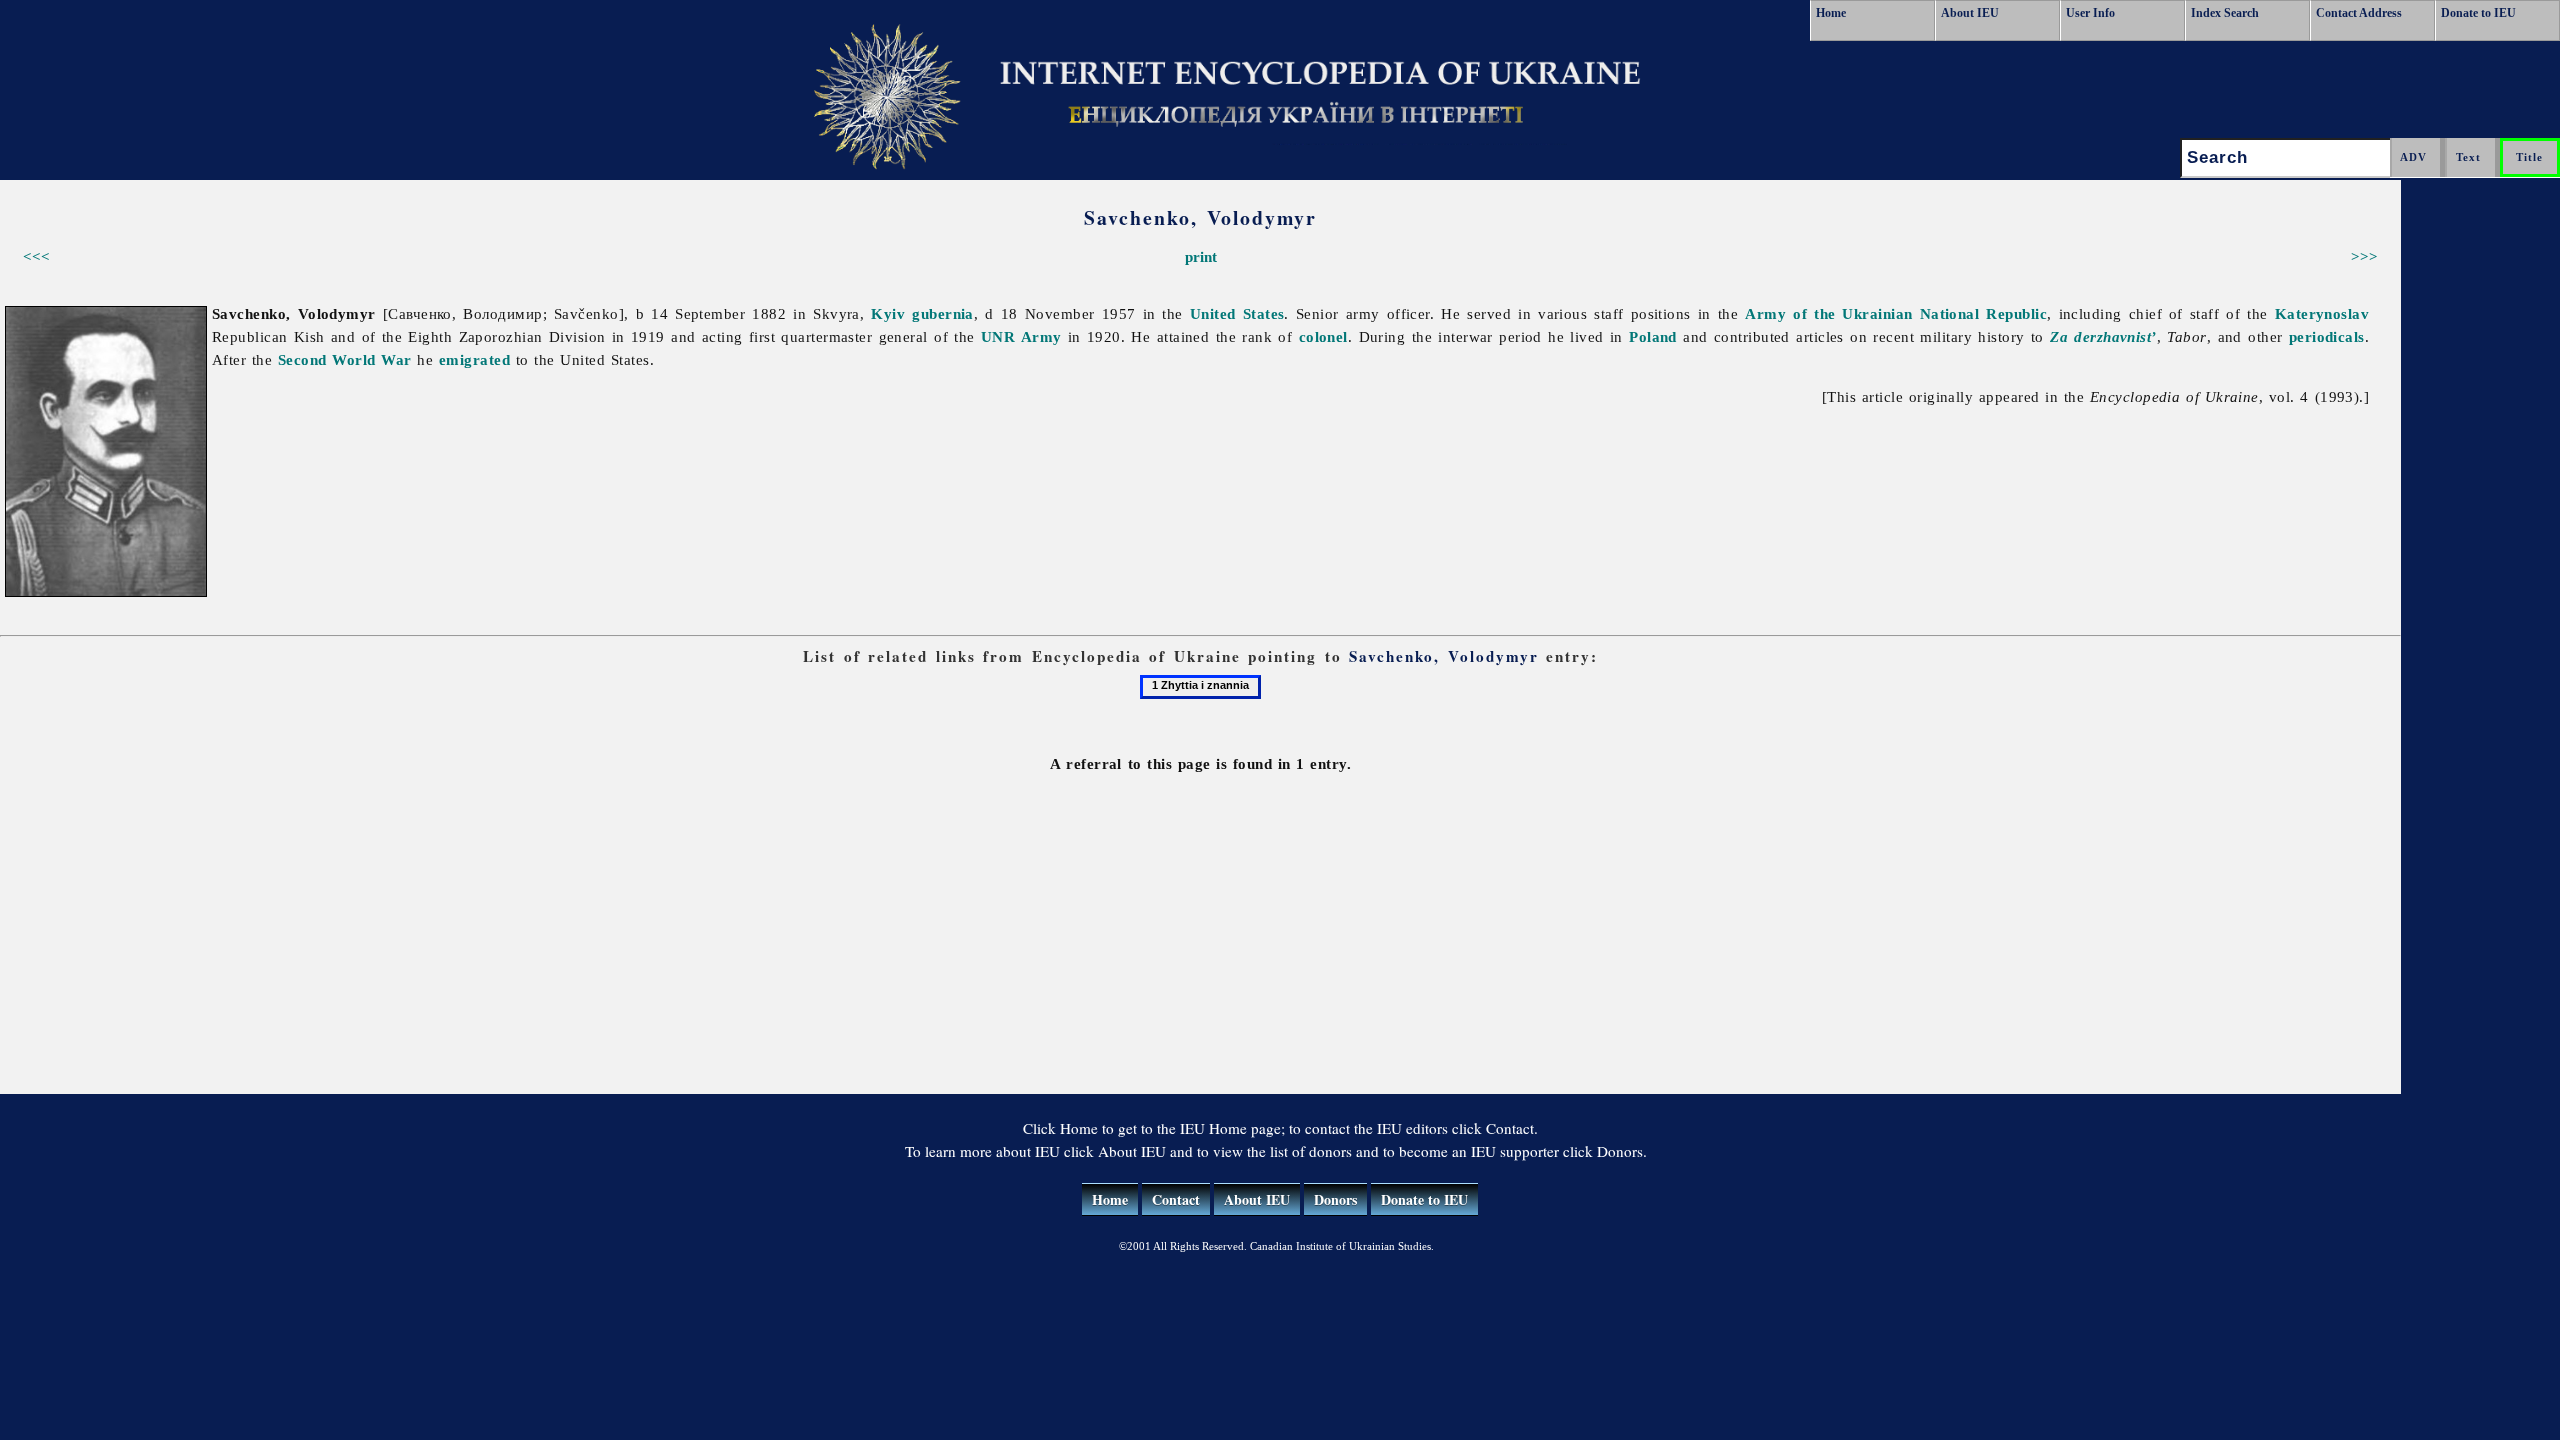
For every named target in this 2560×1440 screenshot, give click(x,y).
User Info (2090, 13)
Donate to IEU (2478, 13)
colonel (1323, 336)
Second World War (345, 359)
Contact (1176, 1199)
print (1201, 256)
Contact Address (2359, 13)
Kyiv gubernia (922, 313)
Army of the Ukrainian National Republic (1896, 313)
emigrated (474, 359)
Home (1831, 13)
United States (1237, 313)
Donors (1335, 1199)
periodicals (2327, 336)
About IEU (1970, 13)
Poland (1653, 336)
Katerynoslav (2322, 313)
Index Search (2225, 13)
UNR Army (1021, 336)
